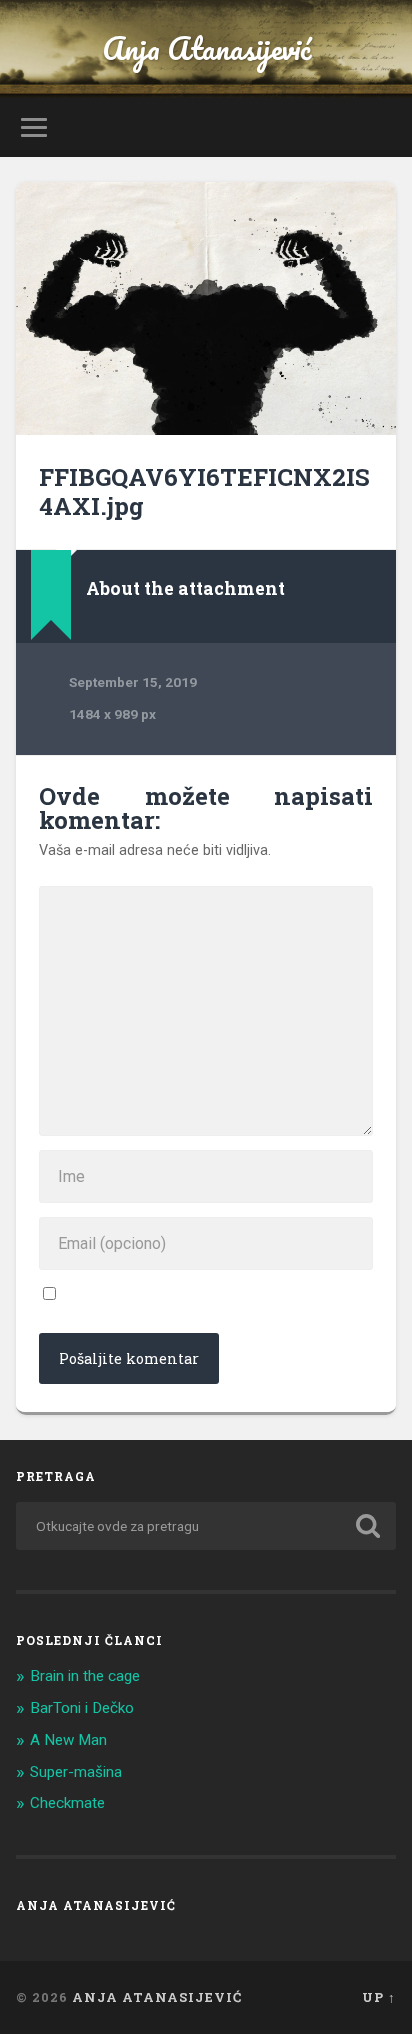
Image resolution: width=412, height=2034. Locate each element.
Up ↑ (379, 1997)
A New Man (68, 1740)
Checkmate (67, 1803)
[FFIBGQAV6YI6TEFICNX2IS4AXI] (205, 308)
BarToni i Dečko (82, 1708)
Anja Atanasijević (206, 48)
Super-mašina (76, 1772)
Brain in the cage (85, 1676)
